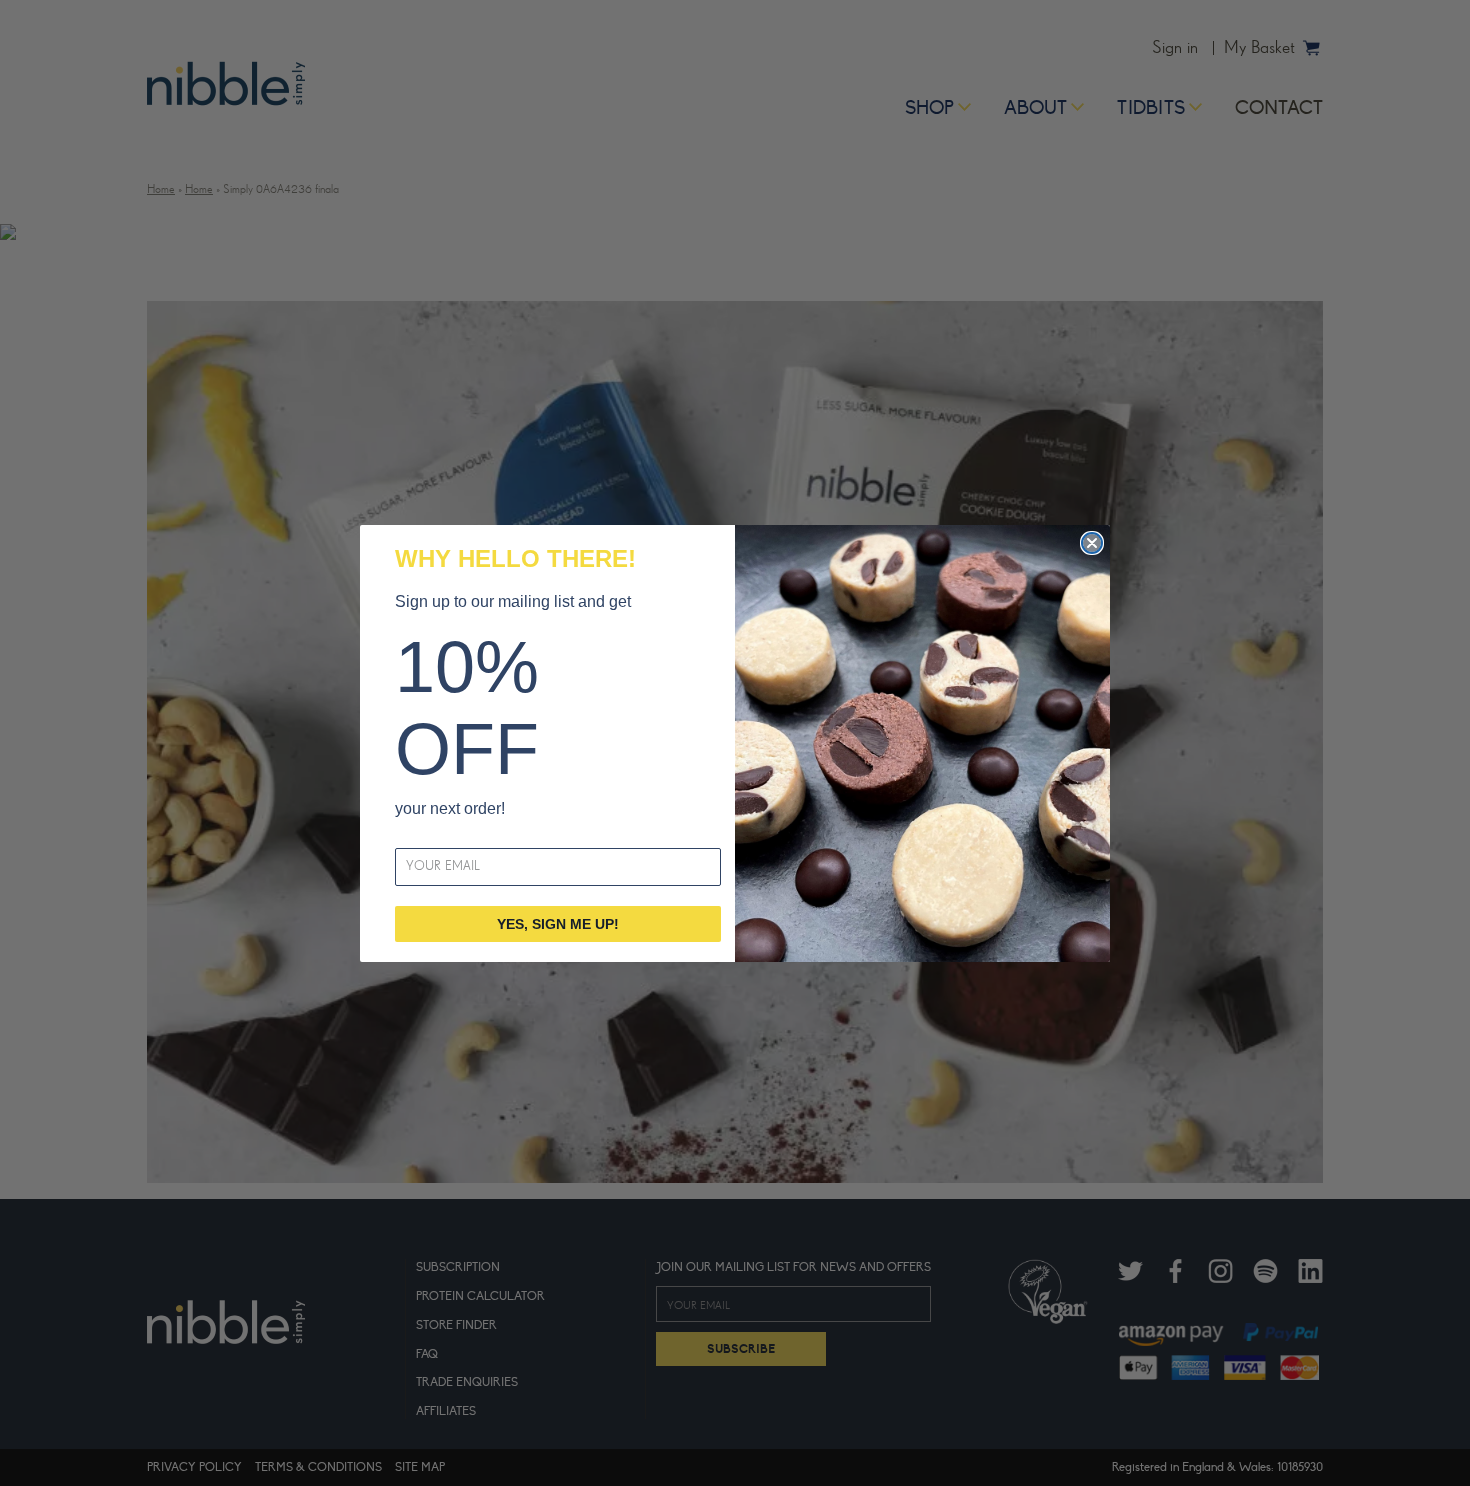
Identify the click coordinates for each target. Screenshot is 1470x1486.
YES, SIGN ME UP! (558, 924)
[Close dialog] (1092, 543)
